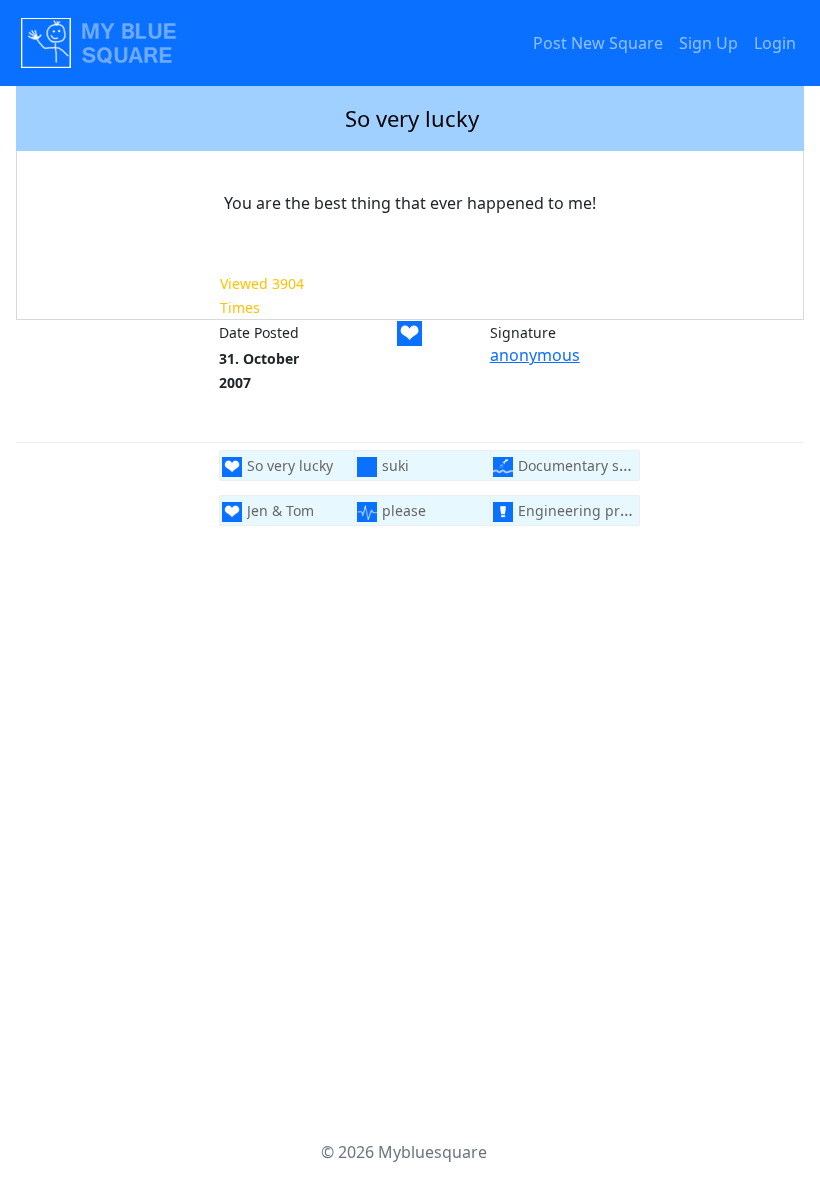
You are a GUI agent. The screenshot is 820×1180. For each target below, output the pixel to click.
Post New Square (598, 43)
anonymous (535, 355)
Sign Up (708, 43)
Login (775, 43)
